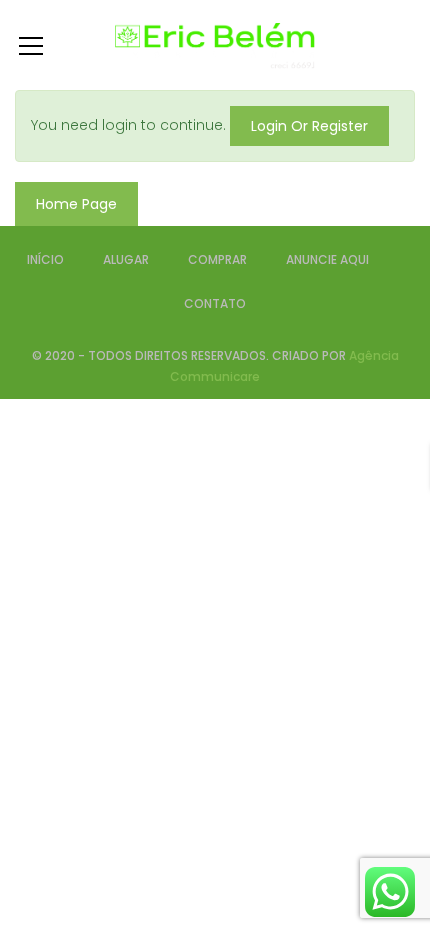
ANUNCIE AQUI (327, 259)
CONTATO (215, 303)
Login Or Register (309, 126)
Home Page (76, 204)
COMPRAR (217, 259)
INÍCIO (45, 259)
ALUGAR (126, 259)
